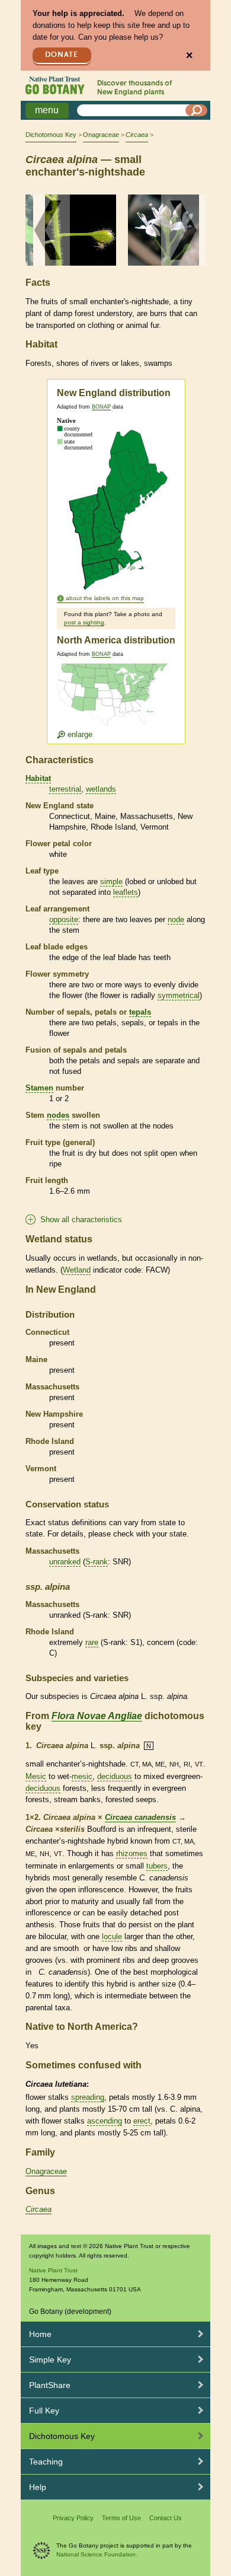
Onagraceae (101, 135)
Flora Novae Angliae (97, 1716)
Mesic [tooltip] (36, 1776)
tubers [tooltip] (157, 1866)
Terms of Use (121, 2518)
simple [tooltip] (111, 881)
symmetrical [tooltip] (179, 995)
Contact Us (166, 2518)
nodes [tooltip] (58, 1115)
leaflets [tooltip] (126, 892)
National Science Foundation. (97, 2554)
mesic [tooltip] (82, 1776)
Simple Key (50, 2360)
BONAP (101, 407)
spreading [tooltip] (88, 2097)
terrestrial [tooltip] (65, 789)
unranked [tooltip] (65, 1562)
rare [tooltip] (92, 1642)
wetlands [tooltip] (101, 789)
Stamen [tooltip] (39, 1088)
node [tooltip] (176, 919)
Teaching (46, 2462)
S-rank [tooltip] (97, 1562)
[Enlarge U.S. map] (115, 701)
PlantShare (50, 2385)
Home (40, 2334)
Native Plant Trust (53, 2270)
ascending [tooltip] (105, 2121)
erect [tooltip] (142, 2121)
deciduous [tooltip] (115, 1776)
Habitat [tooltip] (38, 778)
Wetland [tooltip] (77, 1270)
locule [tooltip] (112, 1936)
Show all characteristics (81, 1220)
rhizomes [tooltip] (132, 1853)
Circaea (38, 2209)
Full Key (44, 2411)
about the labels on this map (105, 598)
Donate (62, 55)
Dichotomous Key (51, 135)
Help (38, 2487)
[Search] (197, 110)
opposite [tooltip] (64, 919)
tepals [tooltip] (140, 1012)
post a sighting (84, 622)
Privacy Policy (73, 2518)
